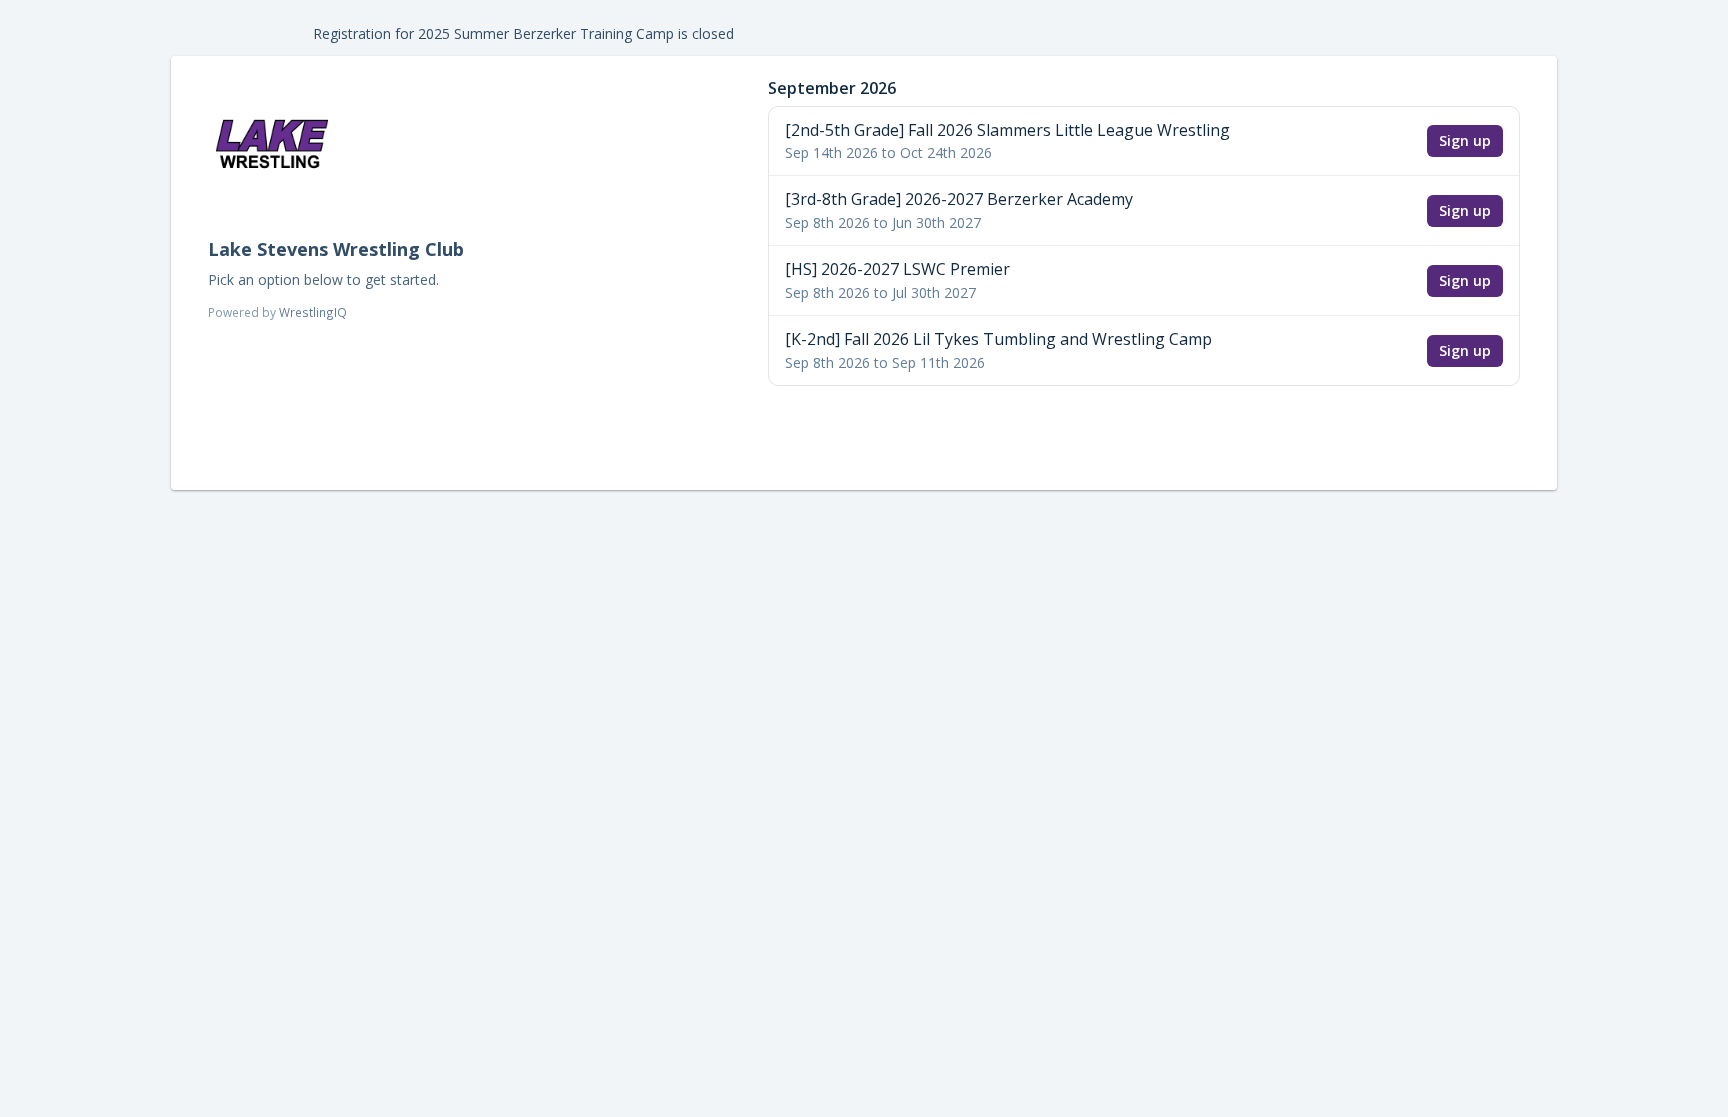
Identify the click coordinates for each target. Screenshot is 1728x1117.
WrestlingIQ (313, 312)
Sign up (1465, 140)
